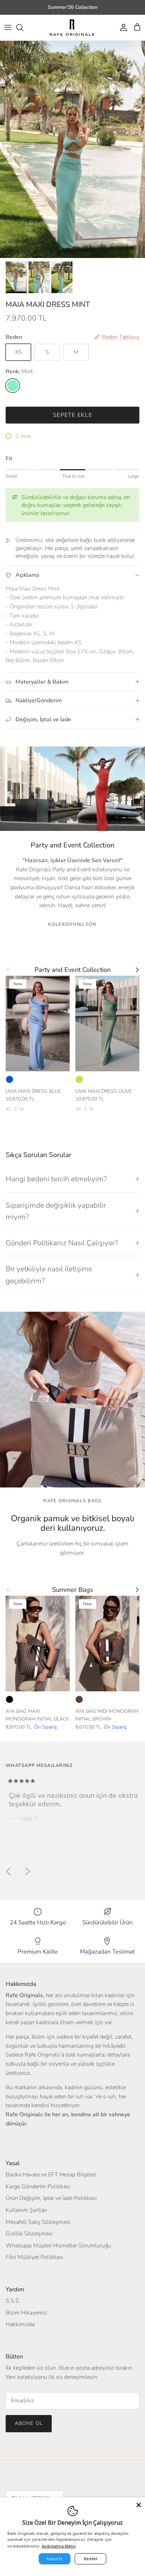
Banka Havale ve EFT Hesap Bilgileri (51, 2175)
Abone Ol (29, 2423)
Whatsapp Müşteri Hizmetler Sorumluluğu (58, 2246)
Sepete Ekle (72, 415)
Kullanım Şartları (26, 2210)
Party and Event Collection (72, 970)
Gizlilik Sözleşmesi (29, 2234)
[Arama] (23, 27)
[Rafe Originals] (72, 28)
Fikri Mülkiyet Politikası (34, 2257)
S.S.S (12, 2301)
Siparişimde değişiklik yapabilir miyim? (56, 1211)
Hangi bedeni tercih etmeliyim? (56, 1179)
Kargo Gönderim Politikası (38, 2187)
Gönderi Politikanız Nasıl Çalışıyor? (62, 1243)
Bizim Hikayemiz (26, 2313)
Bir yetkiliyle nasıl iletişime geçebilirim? (49, 1275)
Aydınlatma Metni (59, 2546)
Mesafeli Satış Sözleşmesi (38, 2222)
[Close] (139, 2504)
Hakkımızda (20, 2324)
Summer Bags (73, 1590)
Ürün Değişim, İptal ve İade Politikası (51, 2198)
